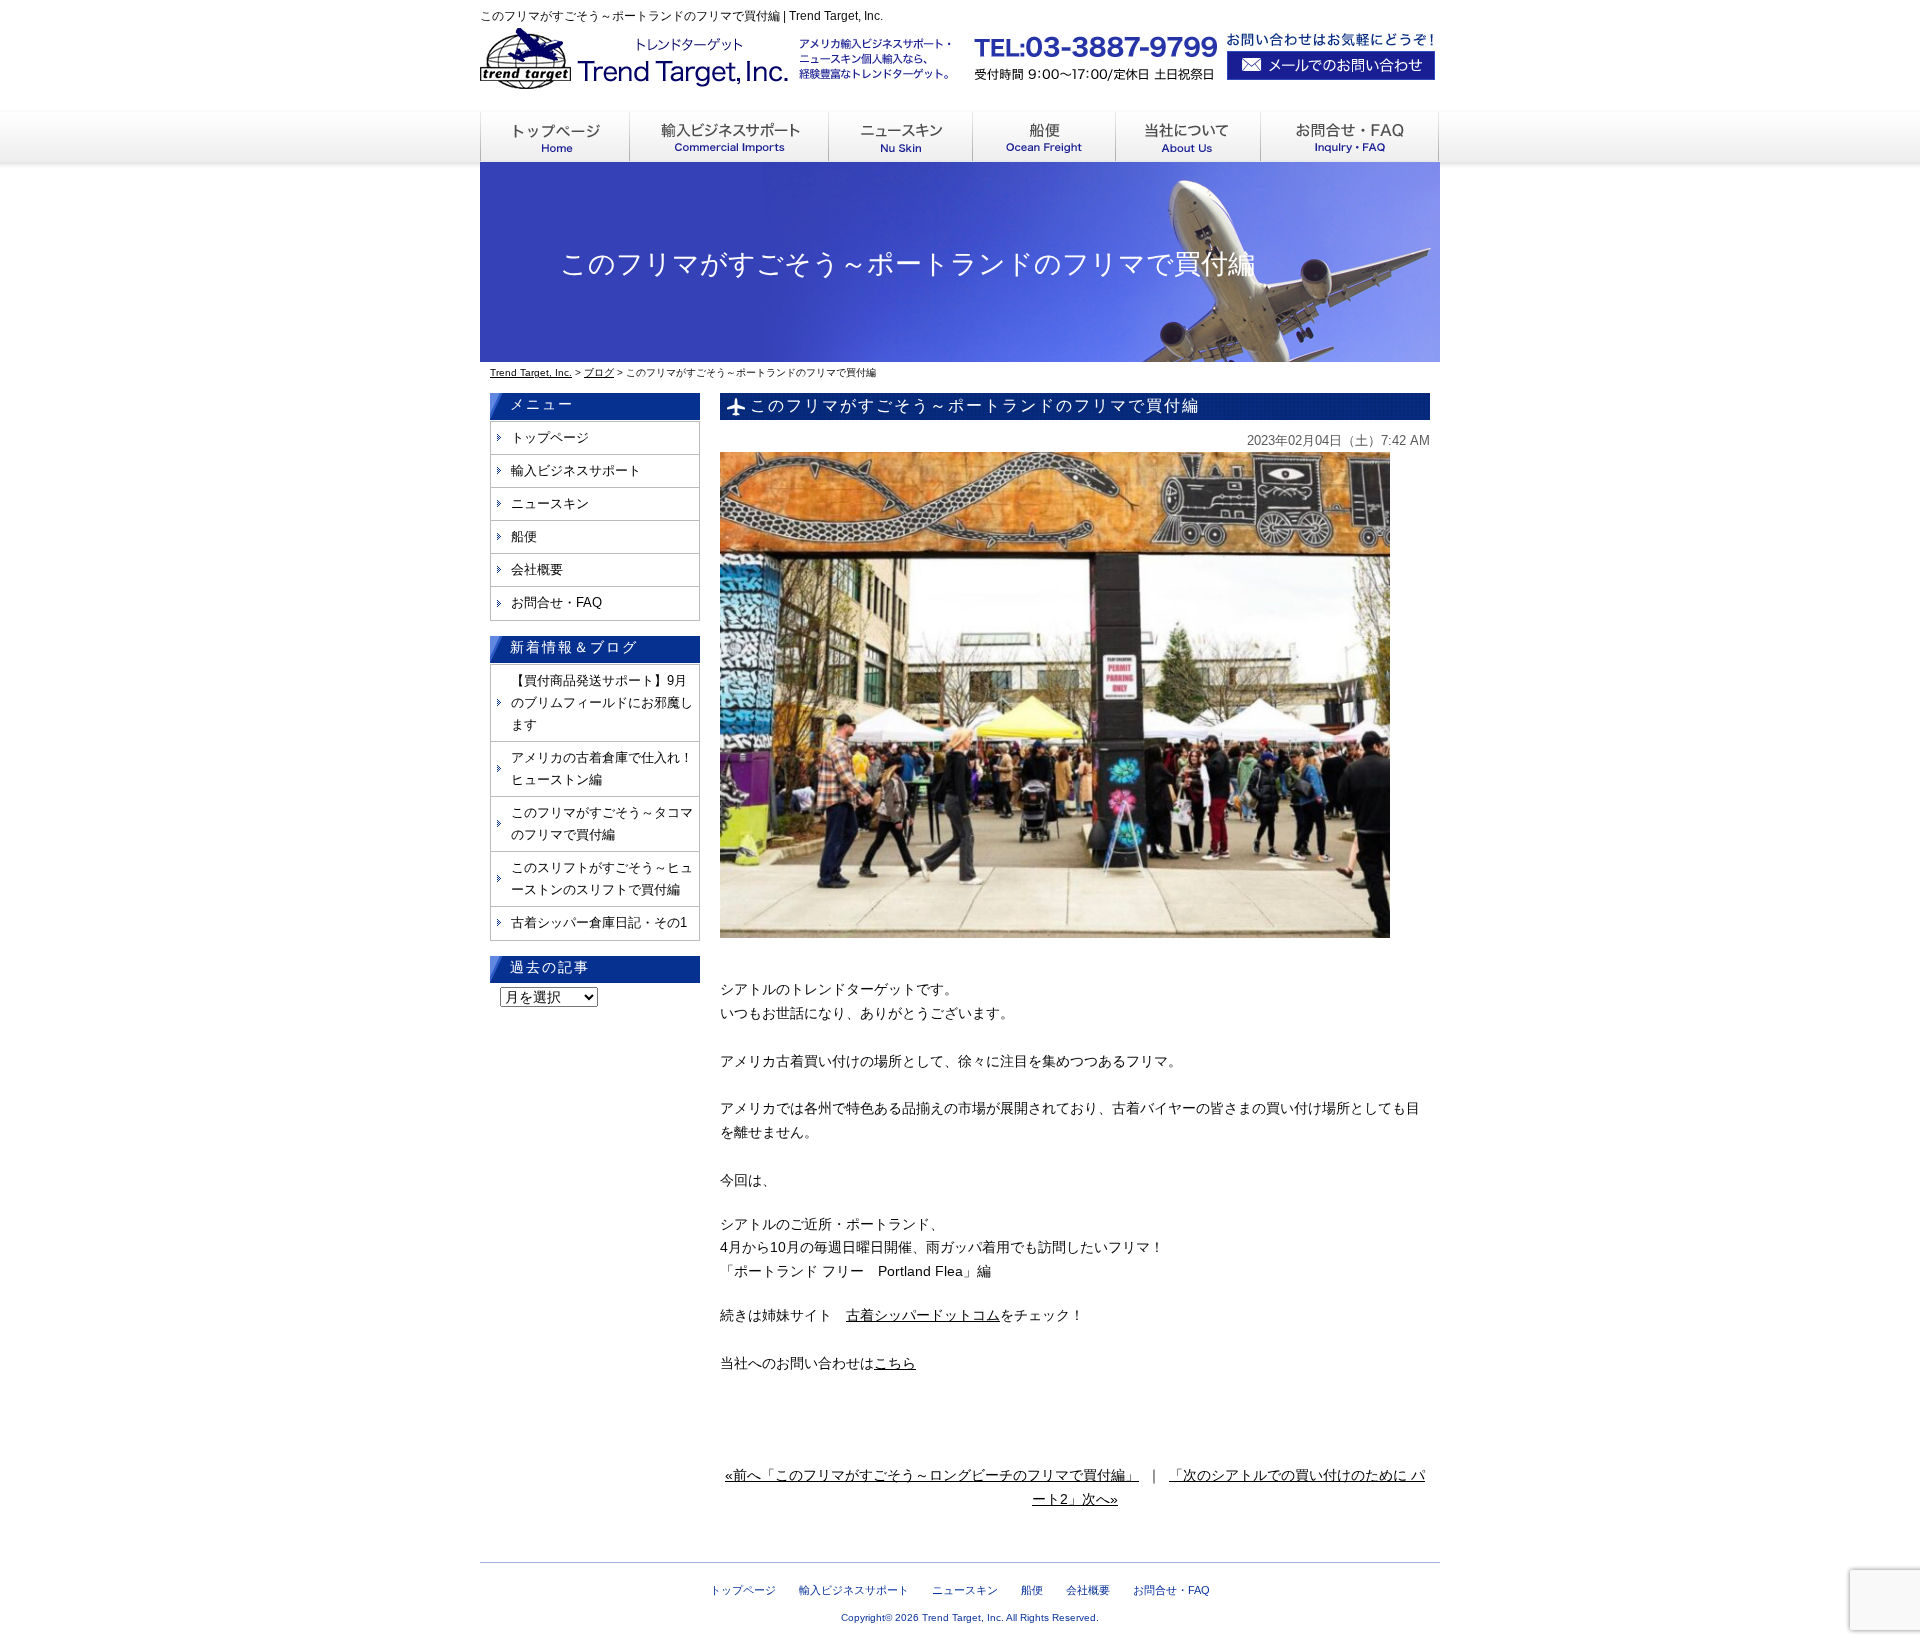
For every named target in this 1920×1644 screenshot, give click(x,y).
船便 (1044, 137)
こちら (895, 1363)
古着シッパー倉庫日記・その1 (599, 922)
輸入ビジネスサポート (729, 137)
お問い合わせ (1350, 137)
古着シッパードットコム (923, 1315)
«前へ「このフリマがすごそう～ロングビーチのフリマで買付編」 (932, 1475)
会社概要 (537, 569)
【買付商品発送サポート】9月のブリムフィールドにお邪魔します (602, 702)
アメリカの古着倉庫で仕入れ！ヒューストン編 (602, 768)
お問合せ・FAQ (556, 602)
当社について (1188, 137)
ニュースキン (901, 137)
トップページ (550, 437)
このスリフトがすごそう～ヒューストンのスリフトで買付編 (602, 878)
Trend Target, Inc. (963, 1617)
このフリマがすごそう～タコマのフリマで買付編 (602, 823)
